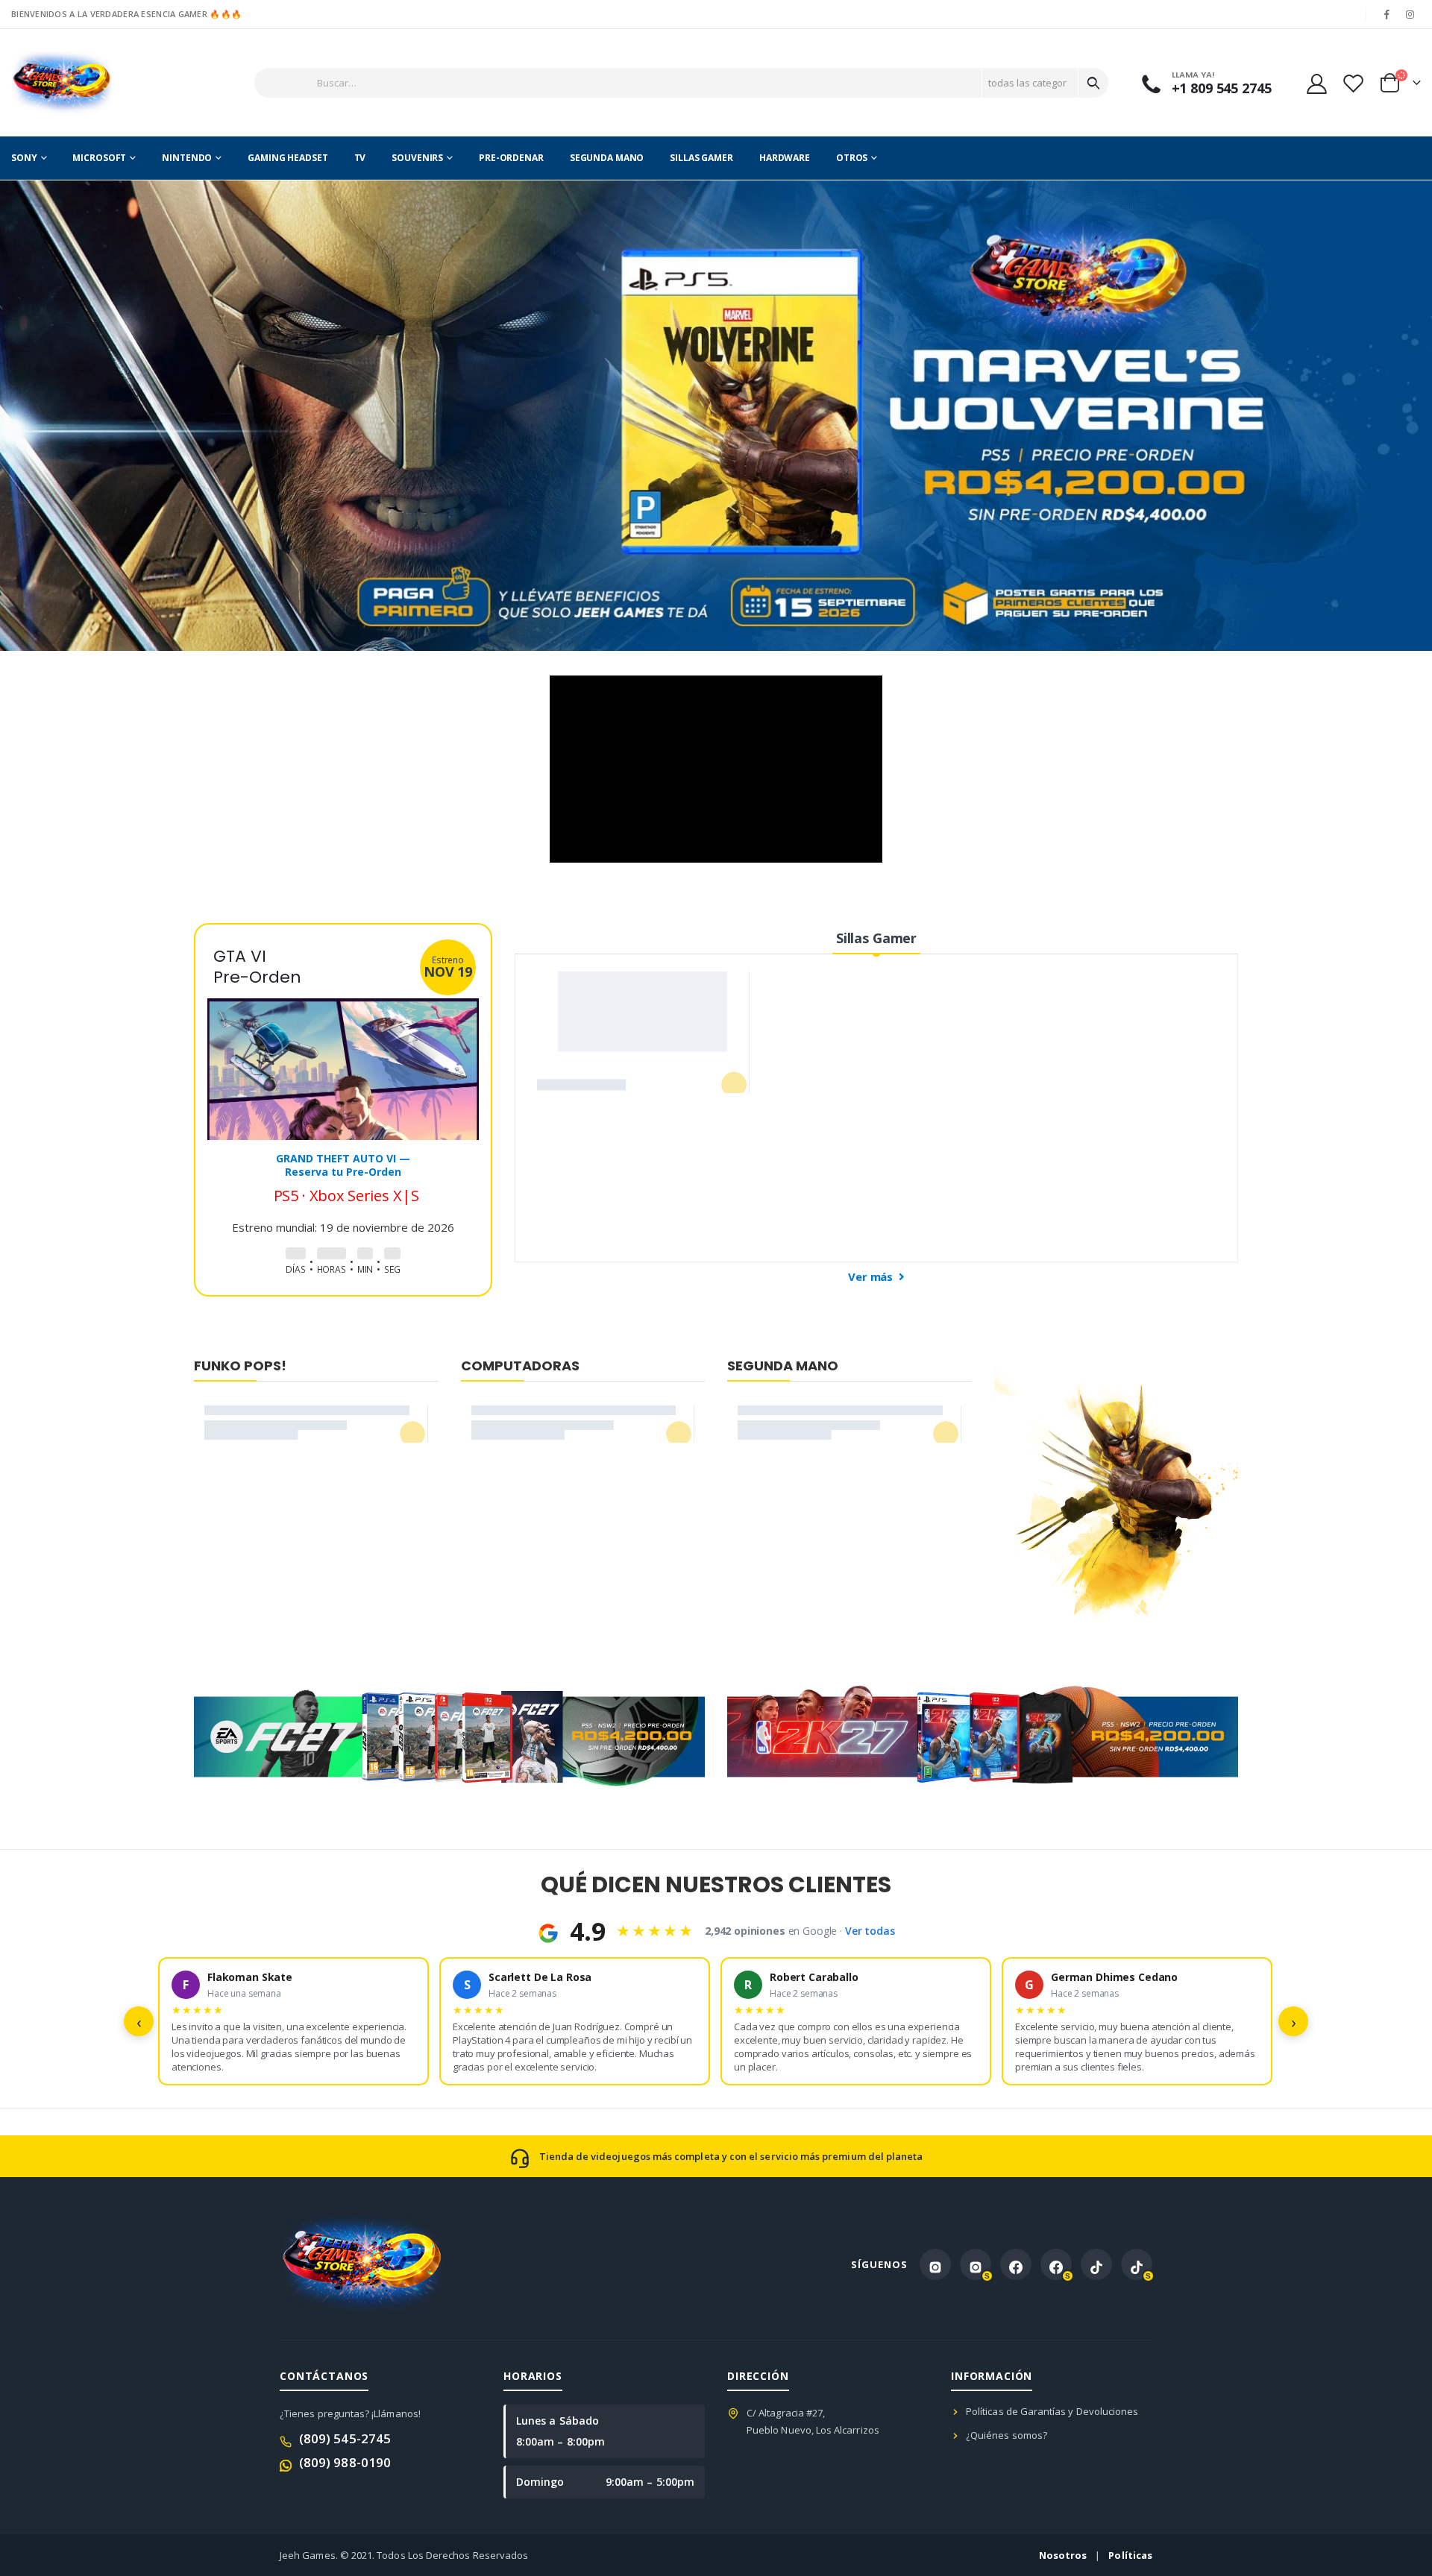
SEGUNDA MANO (607, 158)
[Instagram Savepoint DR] (976, 2264)
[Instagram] (1410, 14)
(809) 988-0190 (345, 2462)
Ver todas (870, 1931)
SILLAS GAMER (701, 158)
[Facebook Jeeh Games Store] (1016, 2264)
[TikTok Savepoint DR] (1137, 2264)
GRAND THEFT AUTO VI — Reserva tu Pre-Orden (343, 1165)
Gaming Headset (288, 158)
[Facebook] (1387, 14)
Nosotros (1063, 2555)
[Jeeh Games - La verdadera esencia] (62, 83)
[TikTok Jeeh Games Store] (1096, 2264)
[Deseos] (1353, 83)
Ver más (872, 1276)
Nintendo (187, 158)
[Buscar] (1093, 83)
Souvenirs (417, 158)
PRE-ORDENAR (511, 158)
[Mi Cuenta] (1316, 83)
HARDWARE (785, 158)
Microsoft (99, 158)
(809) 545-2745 (345, 2438)
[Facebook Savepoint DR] (1056, 2264)
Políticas (1130, 2555)
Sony (24, 158)
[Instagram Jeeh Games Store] (935, 2264)
